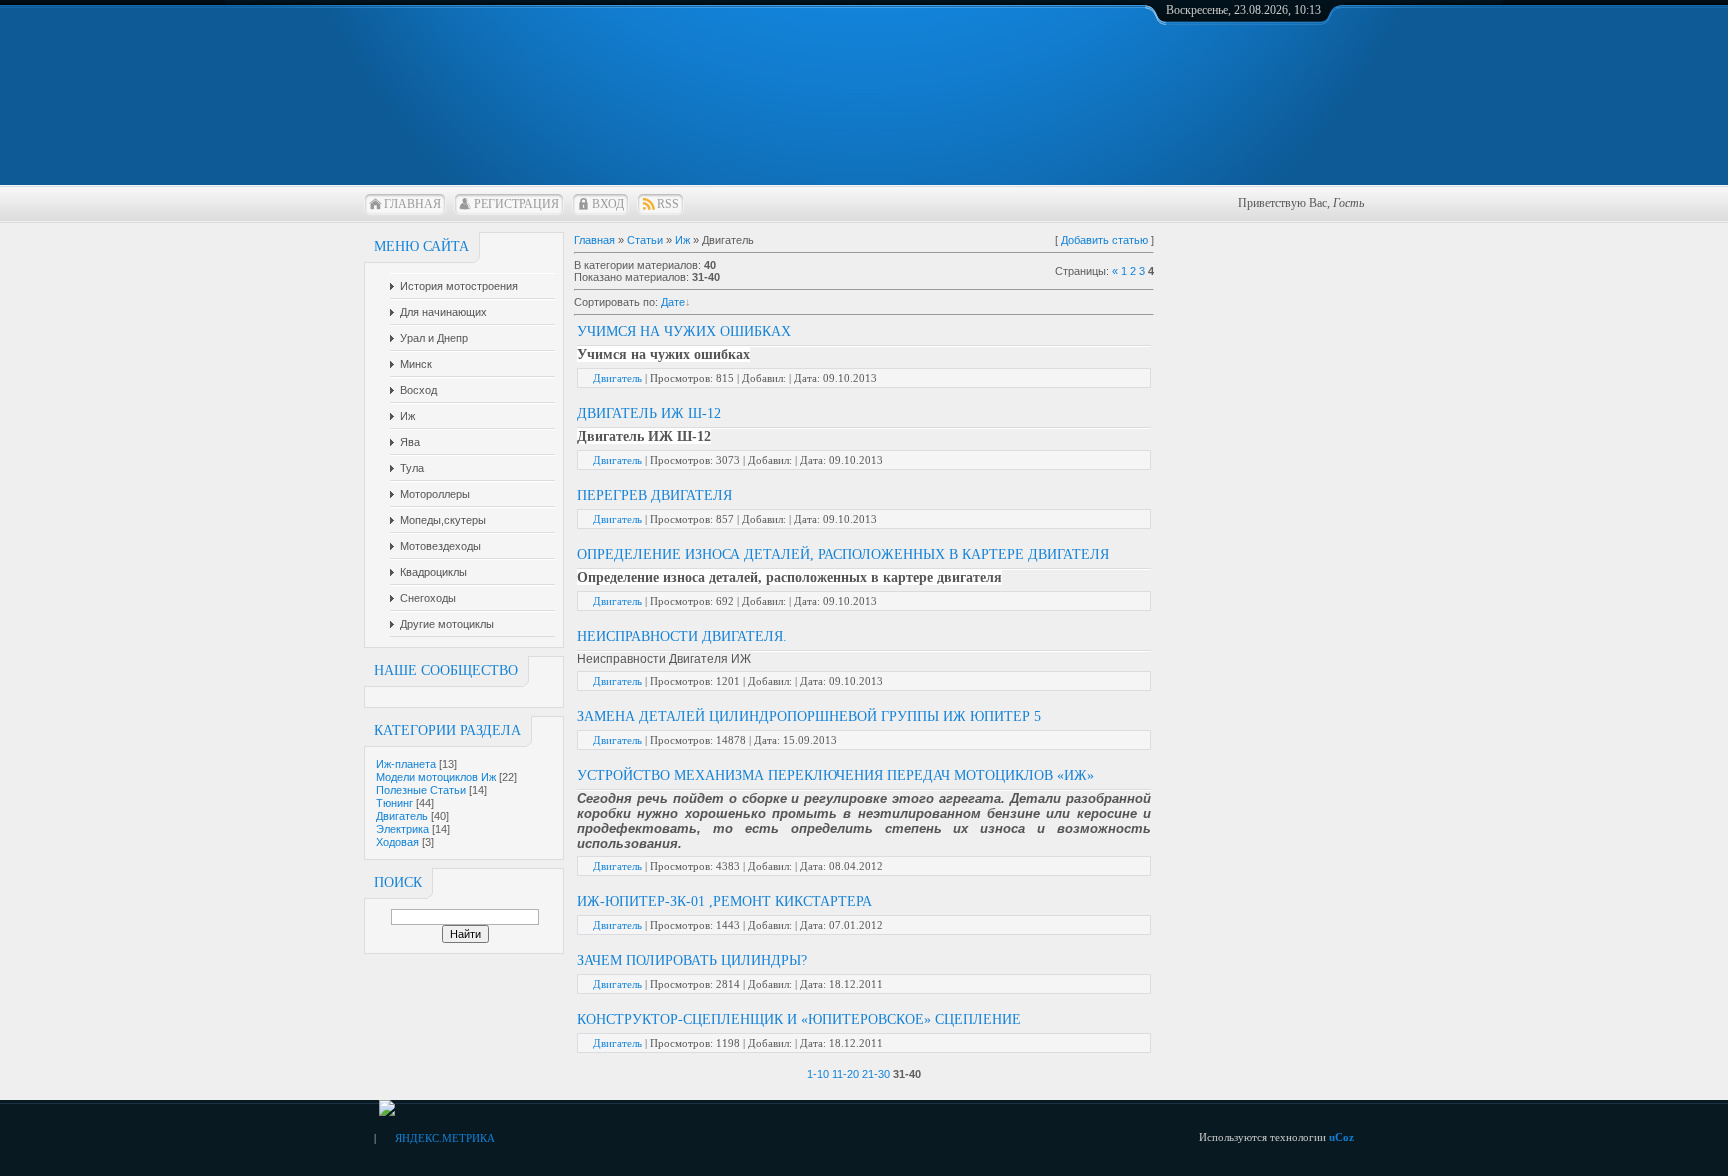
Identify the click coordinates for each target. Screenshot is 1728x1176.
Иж (682, 240)
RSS (668, 204)
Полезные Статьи (421, 790)
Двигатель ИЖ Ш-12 (649, 413)
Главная (412, 204)
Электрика (402, 829)
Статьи (645, 240)
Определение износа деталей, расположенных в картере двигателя (843, 554)
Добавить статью (1104, 240)
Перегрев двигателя (654, 495)
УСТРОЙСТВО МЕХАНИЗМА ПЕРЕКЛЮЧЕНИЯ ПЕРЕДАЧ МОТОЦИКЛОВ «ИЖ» (835, 775)
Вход (608, 204)
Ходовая (397, 842)
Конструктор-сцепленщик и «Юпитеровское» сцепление (799, 1019)
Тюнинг (394, 803)
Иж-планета (406, 764)
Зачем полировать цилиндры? (692, 960)
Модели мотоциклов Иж (436, 777)
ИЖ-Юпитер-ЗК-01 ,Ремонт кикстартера (724, 901)
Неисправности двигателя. (682, 636)
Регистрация (516, 204)
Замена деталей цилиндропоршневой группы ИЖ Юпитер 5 (809, 716)
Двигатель (402, 816)
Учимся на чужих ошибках (684, 331)
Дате (673, 302)
